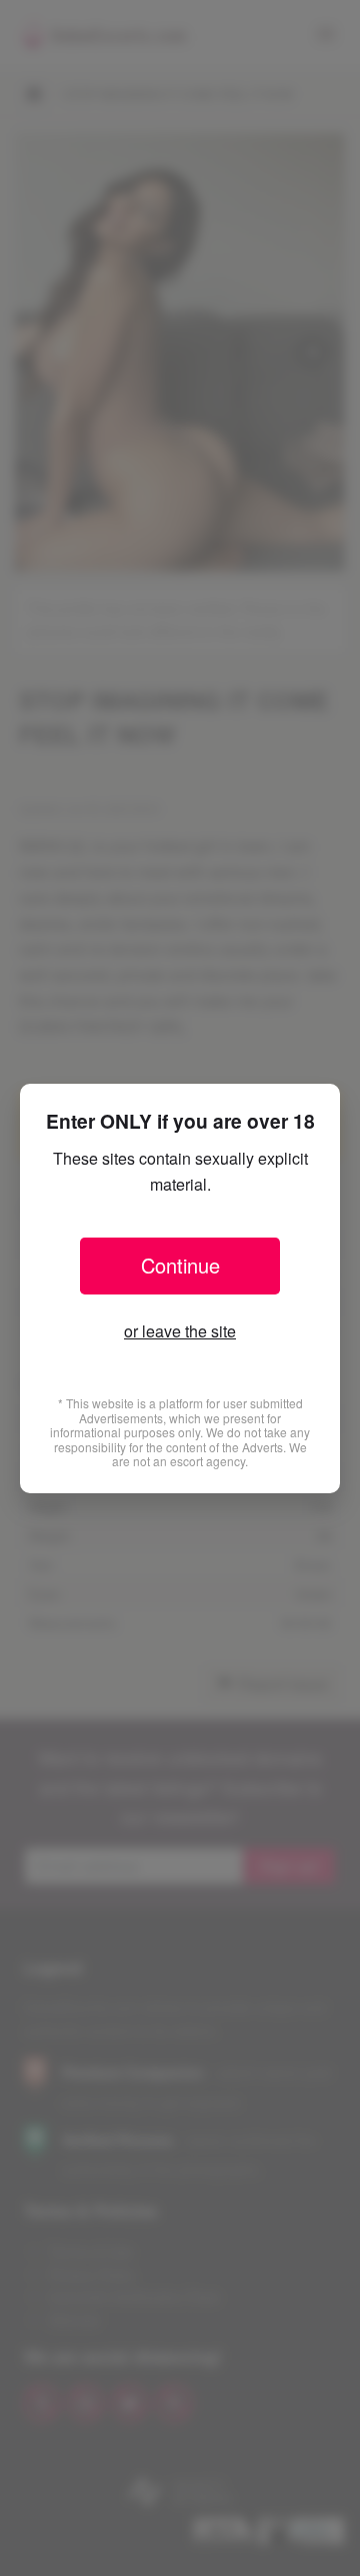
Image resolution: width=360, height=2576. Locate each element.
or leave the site (180, 1331)
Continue (180, 1265)
